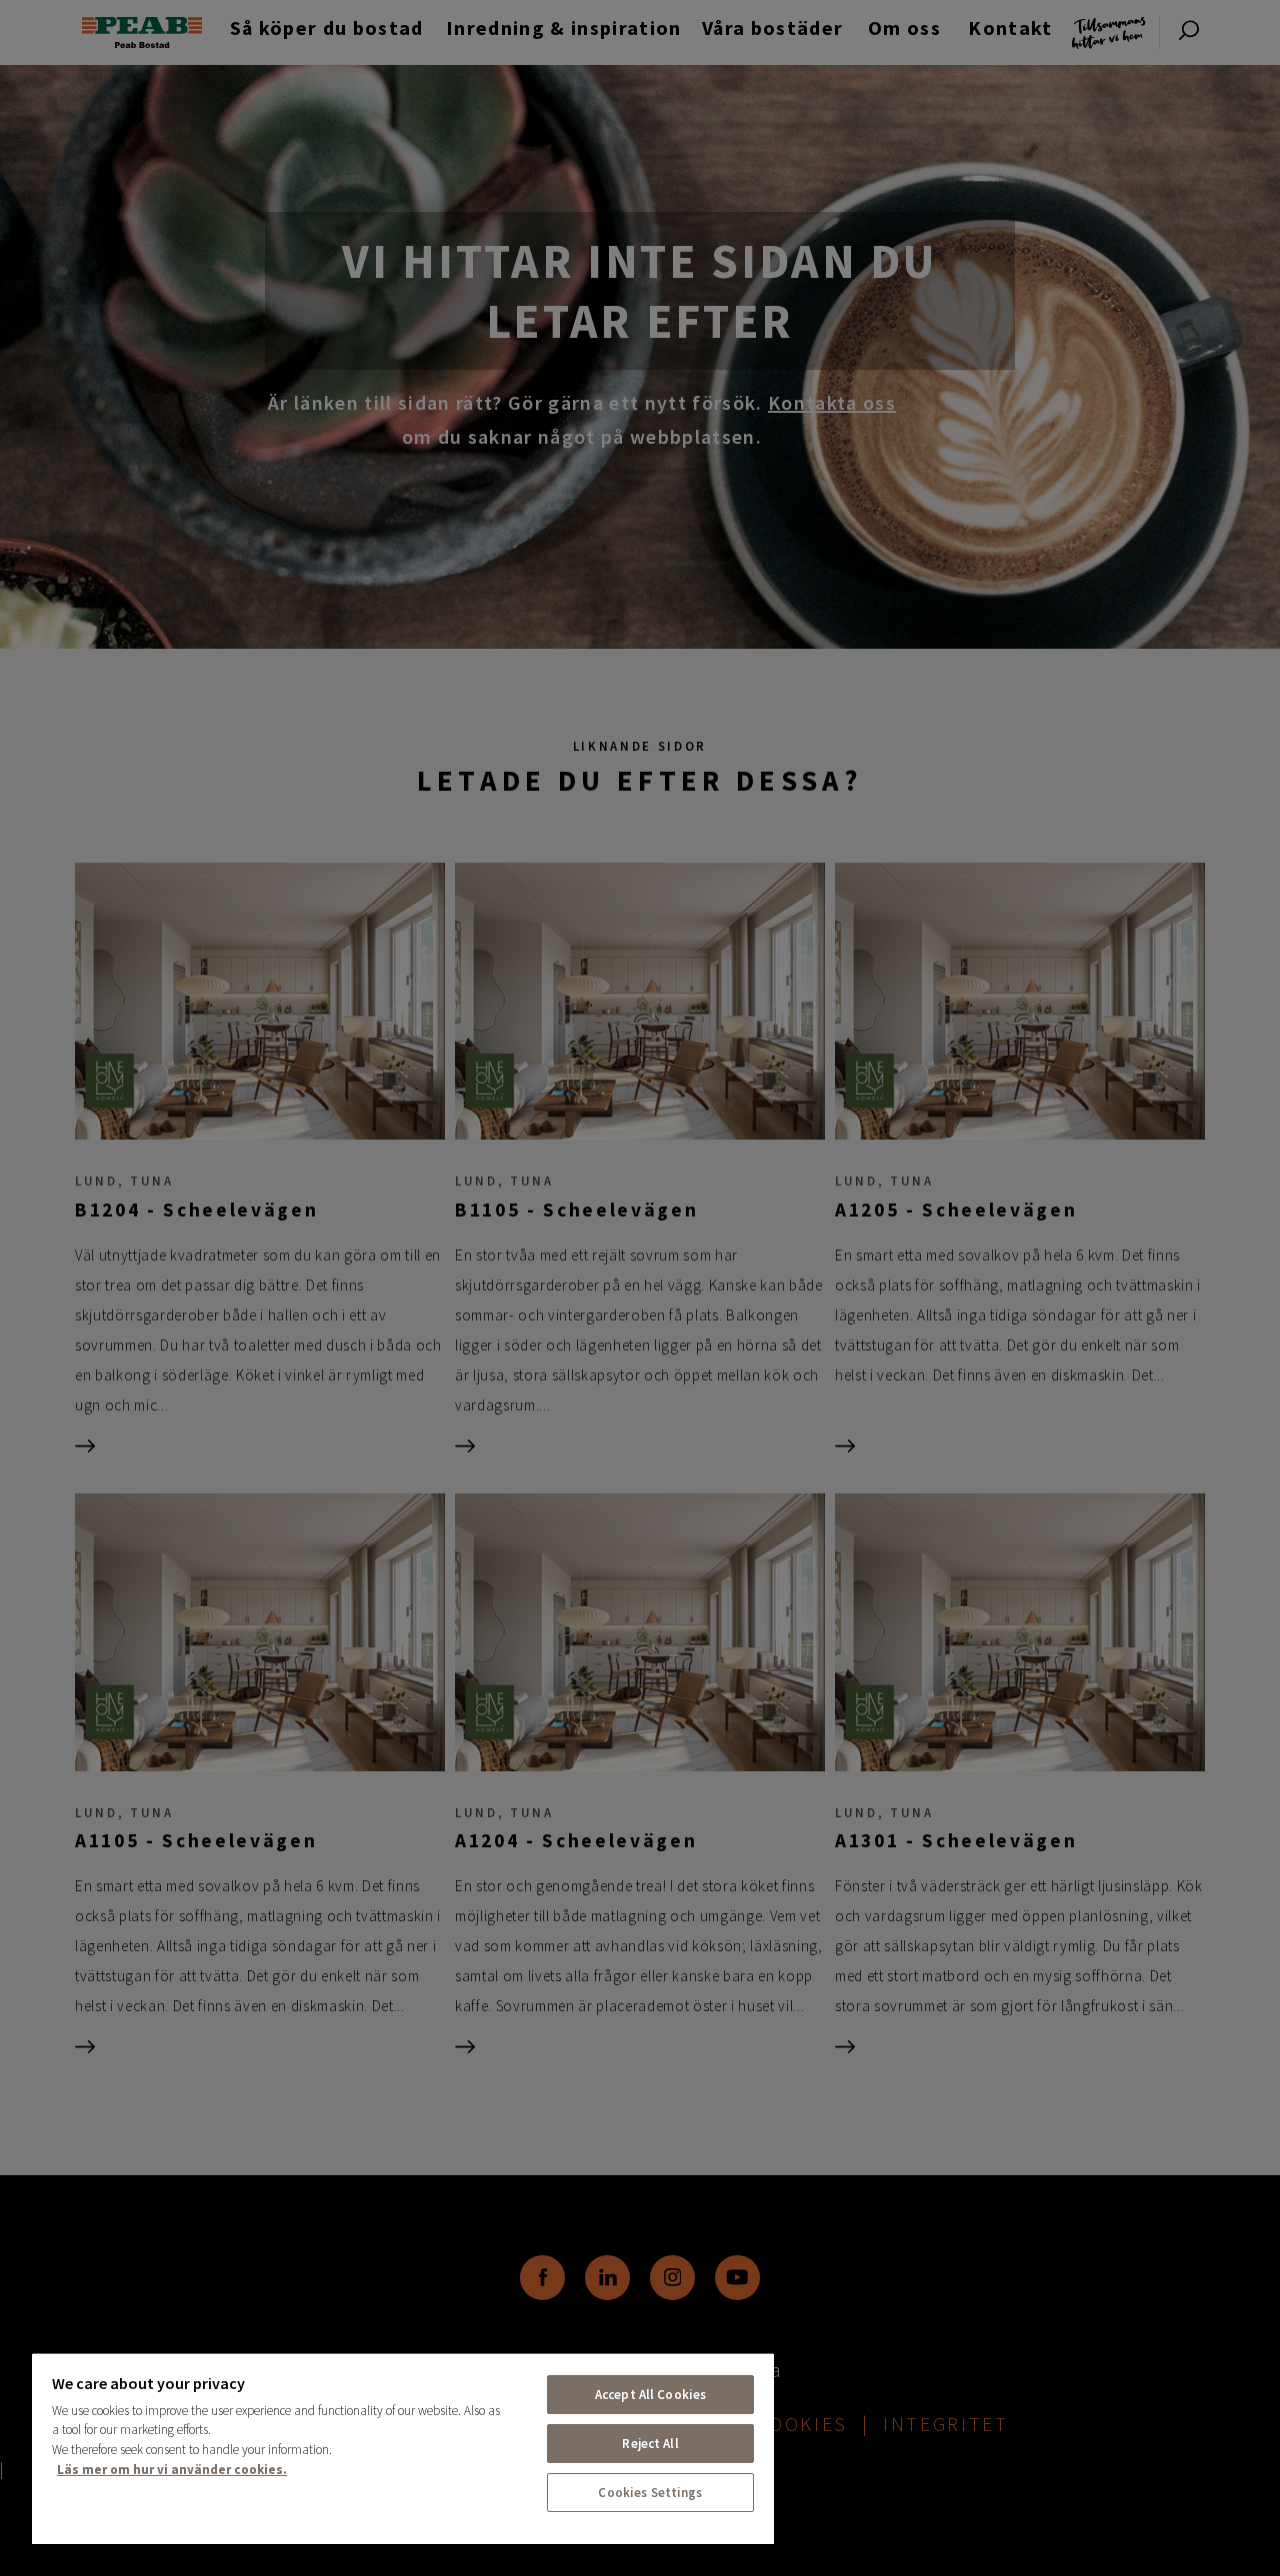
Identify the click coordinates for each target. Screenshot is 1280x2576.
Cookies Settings (650, 2493)
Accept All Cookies (650, 2395)
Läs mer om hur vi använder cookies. (172, 2470)
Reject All (650, 2444)
